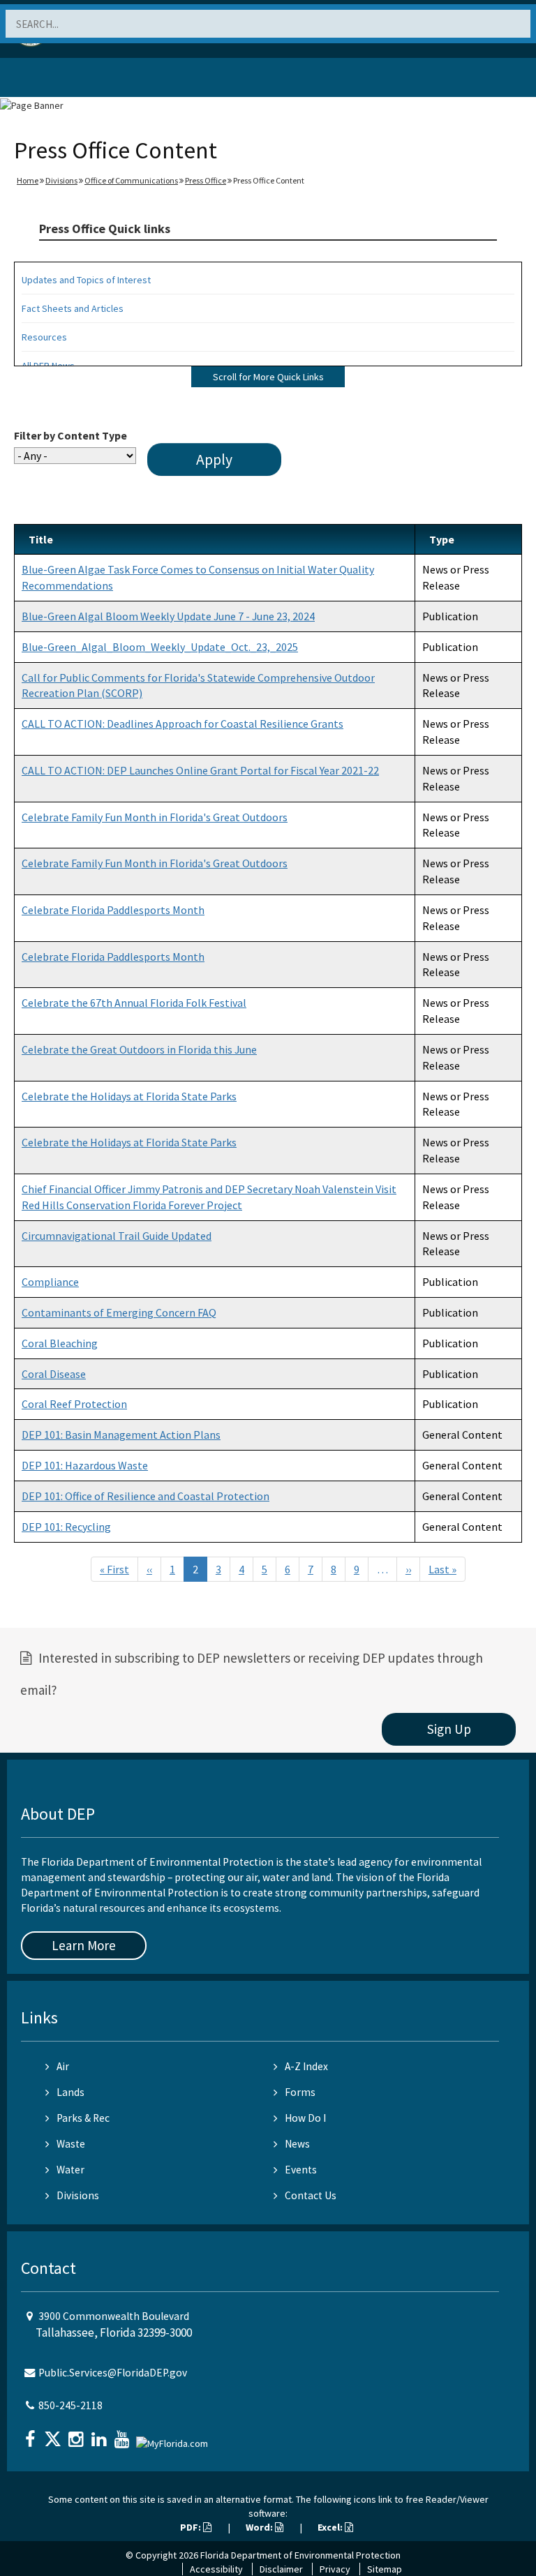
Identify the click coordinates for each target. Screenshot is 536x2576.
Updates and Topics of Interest (86, 280)
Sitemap (385, 2569)
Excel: (331, 2527)
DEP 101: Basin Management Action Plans (121, 1435)
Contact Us (311, 2195)
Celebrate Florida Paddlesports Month (113, 910)
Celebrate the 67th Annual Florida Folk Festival (134, 1003)
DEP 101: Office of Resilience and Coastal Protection (146, 1496)
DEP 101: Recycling (66, 1527)
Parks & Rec (83, 2118)
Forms (300, 2092)
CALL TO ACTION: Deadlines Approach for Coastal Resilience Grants (183, 724)
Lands (70, 2092)
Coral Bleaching (60, 1343)
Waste (71, 2144)
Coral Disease (54, 1374)
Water (70, 2170)
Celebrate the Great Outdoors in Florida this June (139, 1049)
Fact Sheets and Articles (73, 308)
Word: (260, 2527)
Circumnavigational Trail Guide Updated (117, 1236)
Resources (44, 337)
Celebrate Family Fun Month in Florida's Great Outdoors (155, 817)
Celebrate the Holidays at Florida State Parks (129, 1096)
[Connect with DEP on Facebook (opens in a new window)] (31, 2435)
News (297, 2144)
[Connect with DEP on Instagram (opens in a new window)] (77, 2435)
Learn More (84, 1945)
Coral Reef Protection (74, 1404)
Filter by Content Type (70, 435)
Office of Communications (131, 180)
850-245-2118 (70, 2405)
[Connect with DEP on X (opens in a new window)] (54, 2435)
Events (301, 2170)
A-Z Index (306, 2066)
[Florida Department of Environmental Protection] (45, 80)
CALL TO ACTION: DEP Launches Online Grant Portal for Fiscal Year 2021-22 (200, 770)
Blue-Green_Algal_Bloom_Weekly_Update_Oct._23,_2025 (160, 647)
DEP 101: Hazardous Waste (85, 1465)
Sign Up (449, 1729)
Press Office (206, 180)
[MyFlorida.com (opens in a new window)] (174, 2438)
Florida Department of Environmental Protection (300, 2555)
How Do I (305, 2118)
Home (28, 180)
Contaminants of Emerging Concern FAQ (119, 1312)
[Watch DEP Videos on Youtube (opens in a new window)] (124, 2435)
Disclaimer (281, 2569)
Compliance (50, 1282)
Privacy (335, 2569)
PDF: (192, 2527)
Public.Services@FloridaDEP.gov (113, 2373)
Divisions (61, 180)
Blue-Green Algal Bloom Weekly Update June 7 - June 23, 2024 (168, 616)
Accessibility (216, 2569)
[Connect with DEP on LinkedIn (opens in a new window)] (100, 2435)
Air (63, 2066)
